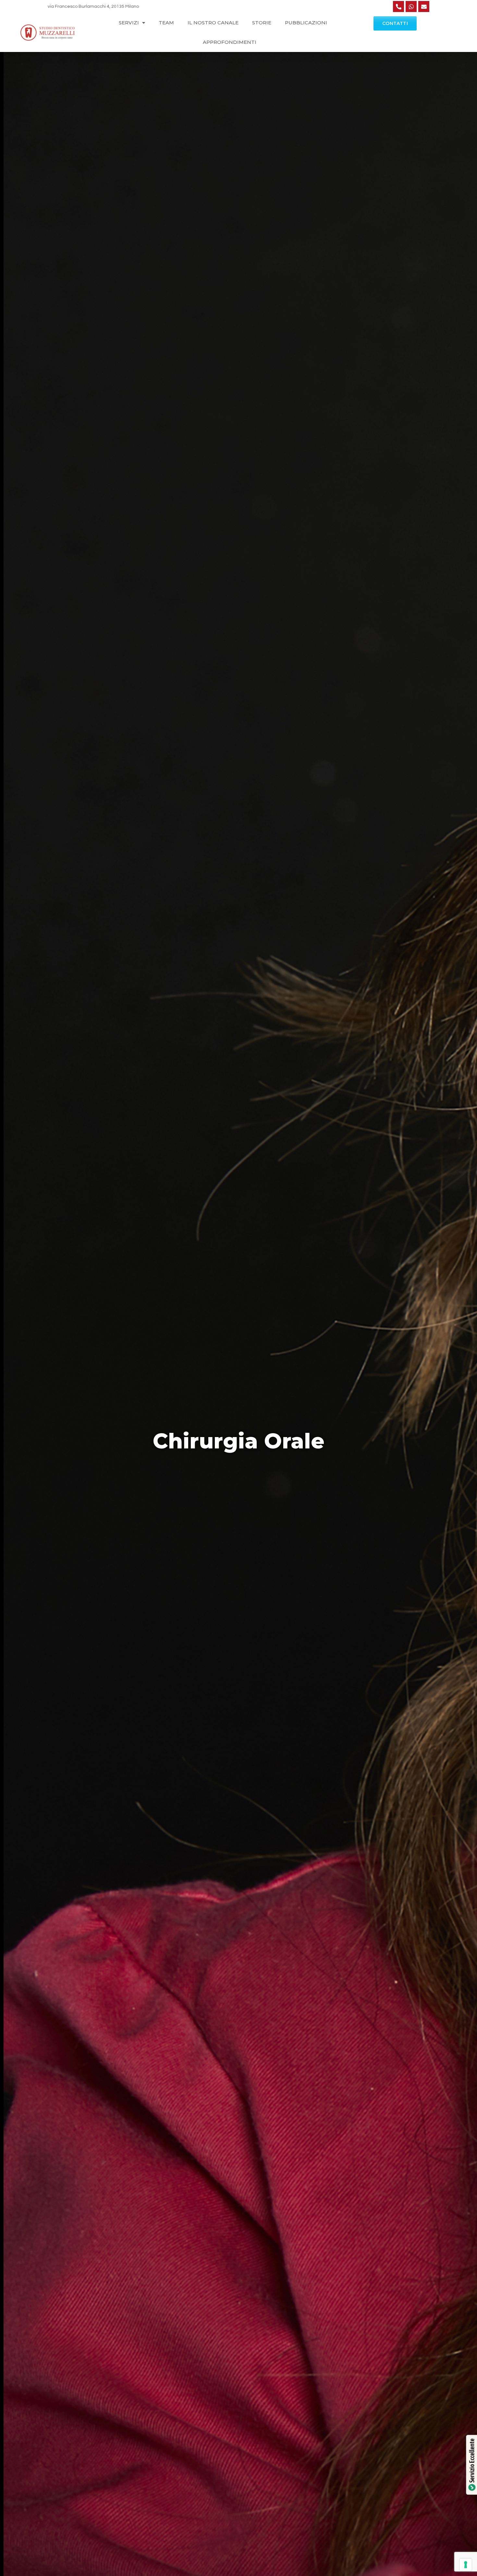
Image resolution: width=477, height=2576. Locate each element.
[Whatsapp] (411, 6)
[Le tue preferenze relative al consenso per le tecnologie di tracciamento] (466, 2565)
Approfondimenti (230, 42)
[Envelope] (424, 6)
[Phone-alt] (398, 6)
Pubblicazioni (306, 23)
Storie (262, 23)
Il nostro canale (213, 23)
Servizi (129, 23)
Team (166, 23)
